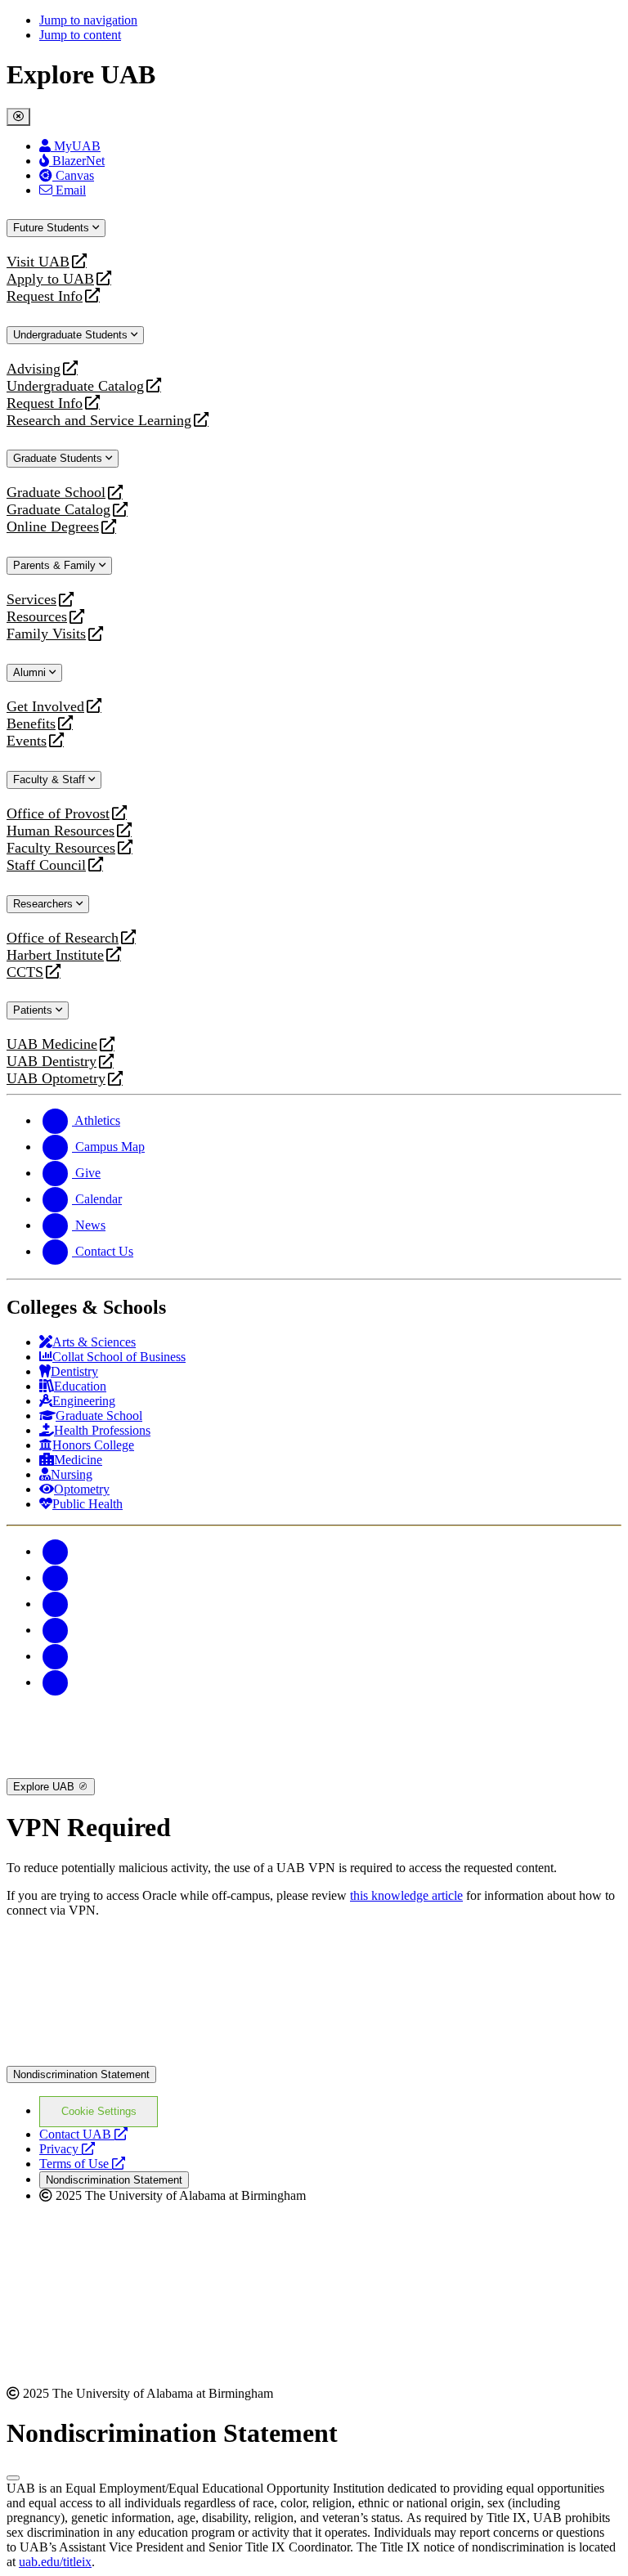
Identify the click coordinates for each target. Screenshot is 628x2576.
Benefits (31, 724)
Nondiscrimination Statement (81, 2074)
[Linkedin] (56, 1682)
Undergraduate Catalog (75, 386)
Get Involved (45, 707)
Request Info (45, 296)
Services (31, 600)
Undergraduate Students (72, 335)
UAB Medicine (52, 1044)
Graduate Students (59, 458)
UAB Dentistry (52, 1062)
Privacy (67, 2149)
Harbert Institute (55, 955)
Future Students (53, 228)
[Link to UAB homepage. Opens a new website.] (150, 1957)
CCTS (29, 972)
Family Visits (46, 634)
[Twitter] (56, 1577)
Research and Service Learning (99, 421)
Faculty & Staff (51, 780)
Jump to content (80, 35)
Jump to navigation (88, 20)
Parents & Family (56, 565)
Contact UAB (83, 2134)
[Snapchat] (56, 1656)
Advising (34, 369)
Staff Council (46, 865)
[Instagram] (56, 1604)
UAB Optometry (56, 1079)
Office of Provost (58, 814)
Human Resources (61, 831)
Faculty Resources (61, 848)
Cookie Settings (99, 2111)
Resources (37, 617)
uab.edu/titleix (55, 2562)
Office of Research (63, 938)
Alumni (31, 672)
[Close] (18, 117)
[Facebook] (56, 1551)
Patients (34, 1010)
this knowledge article (406, 1895)
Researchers (45, 904)
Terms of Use (82, 2164)
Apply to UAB (50, 279)
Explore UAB (45, 1787)
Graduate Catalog (58, 510)
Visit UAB (38, 262)
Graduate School (56, 493)
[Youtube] (56, 1630)
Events (29, 741)
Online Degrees (53, 527)
